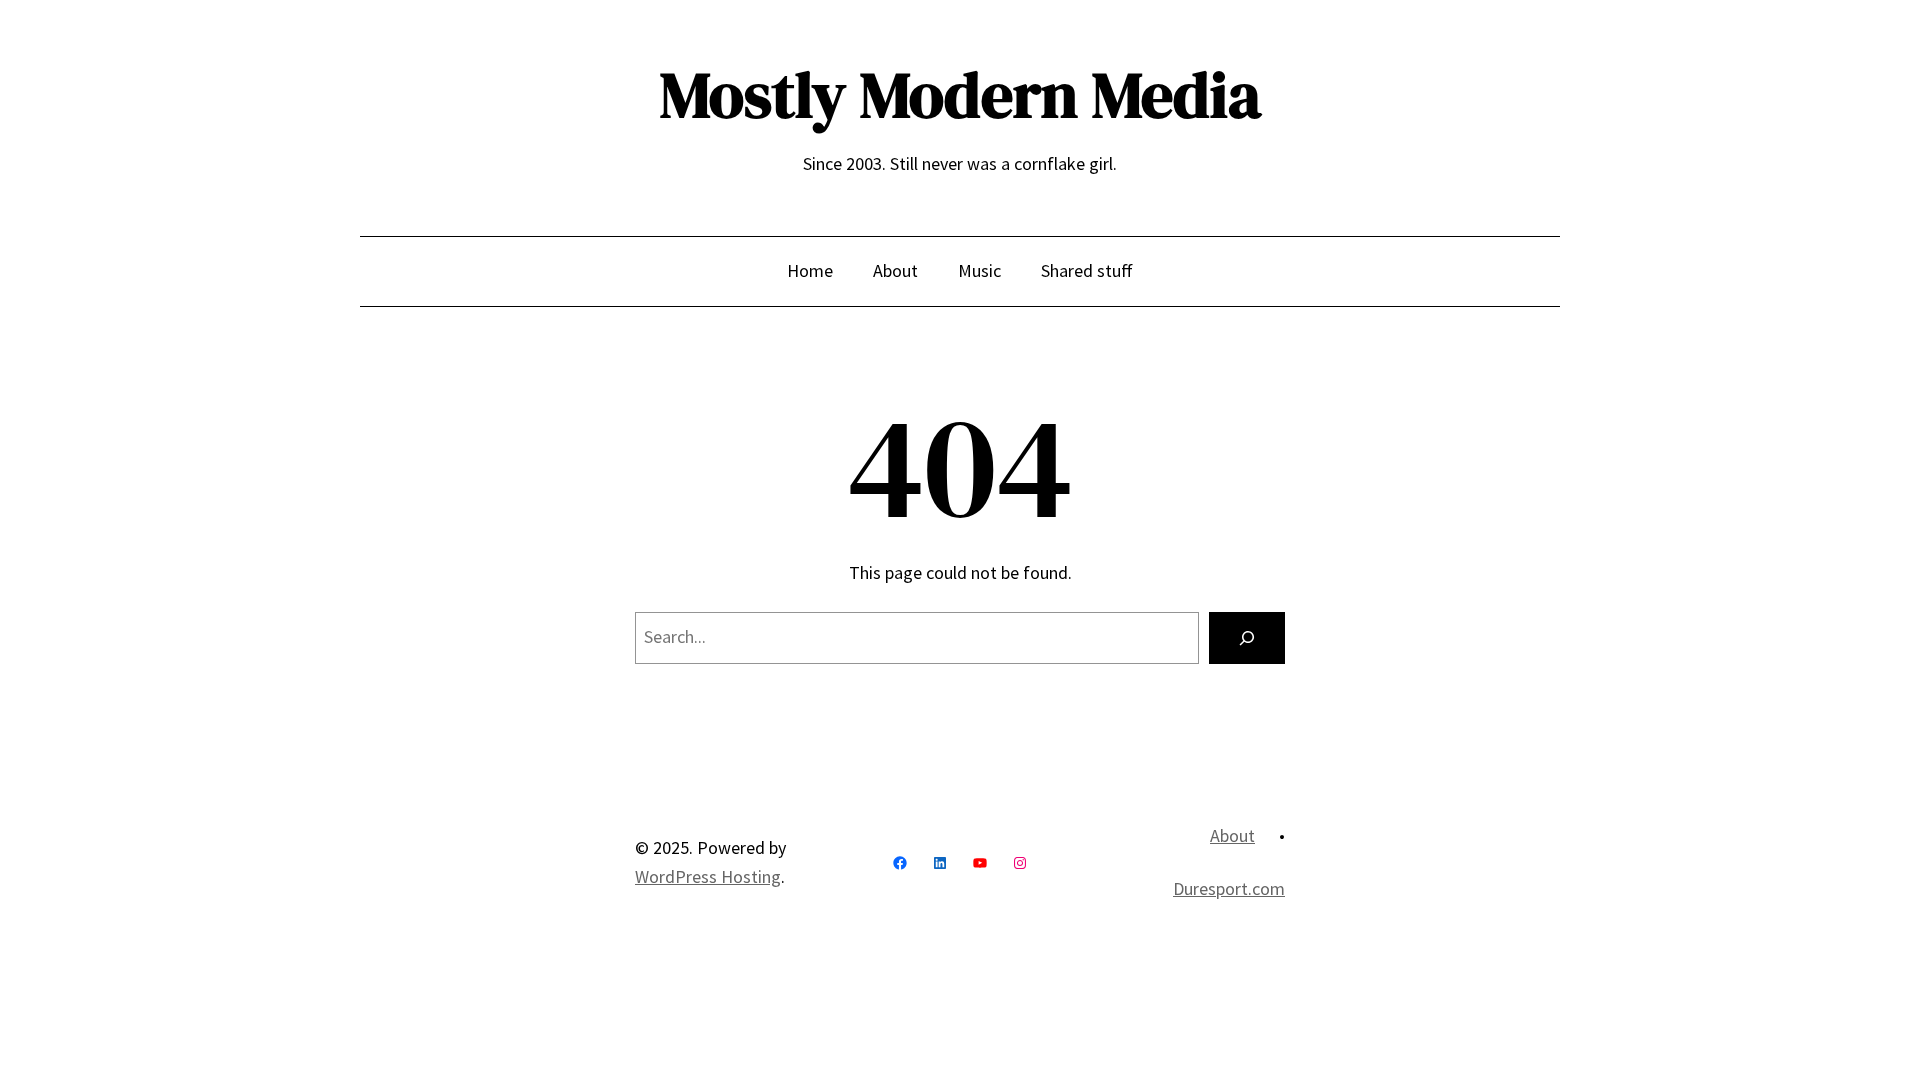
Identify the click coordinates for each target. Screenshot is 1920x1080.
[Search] (1247, 638)
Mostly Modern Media (960, 94)
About (1232, 835)
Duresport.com (1229, 888)
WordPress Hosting (708, 876)
